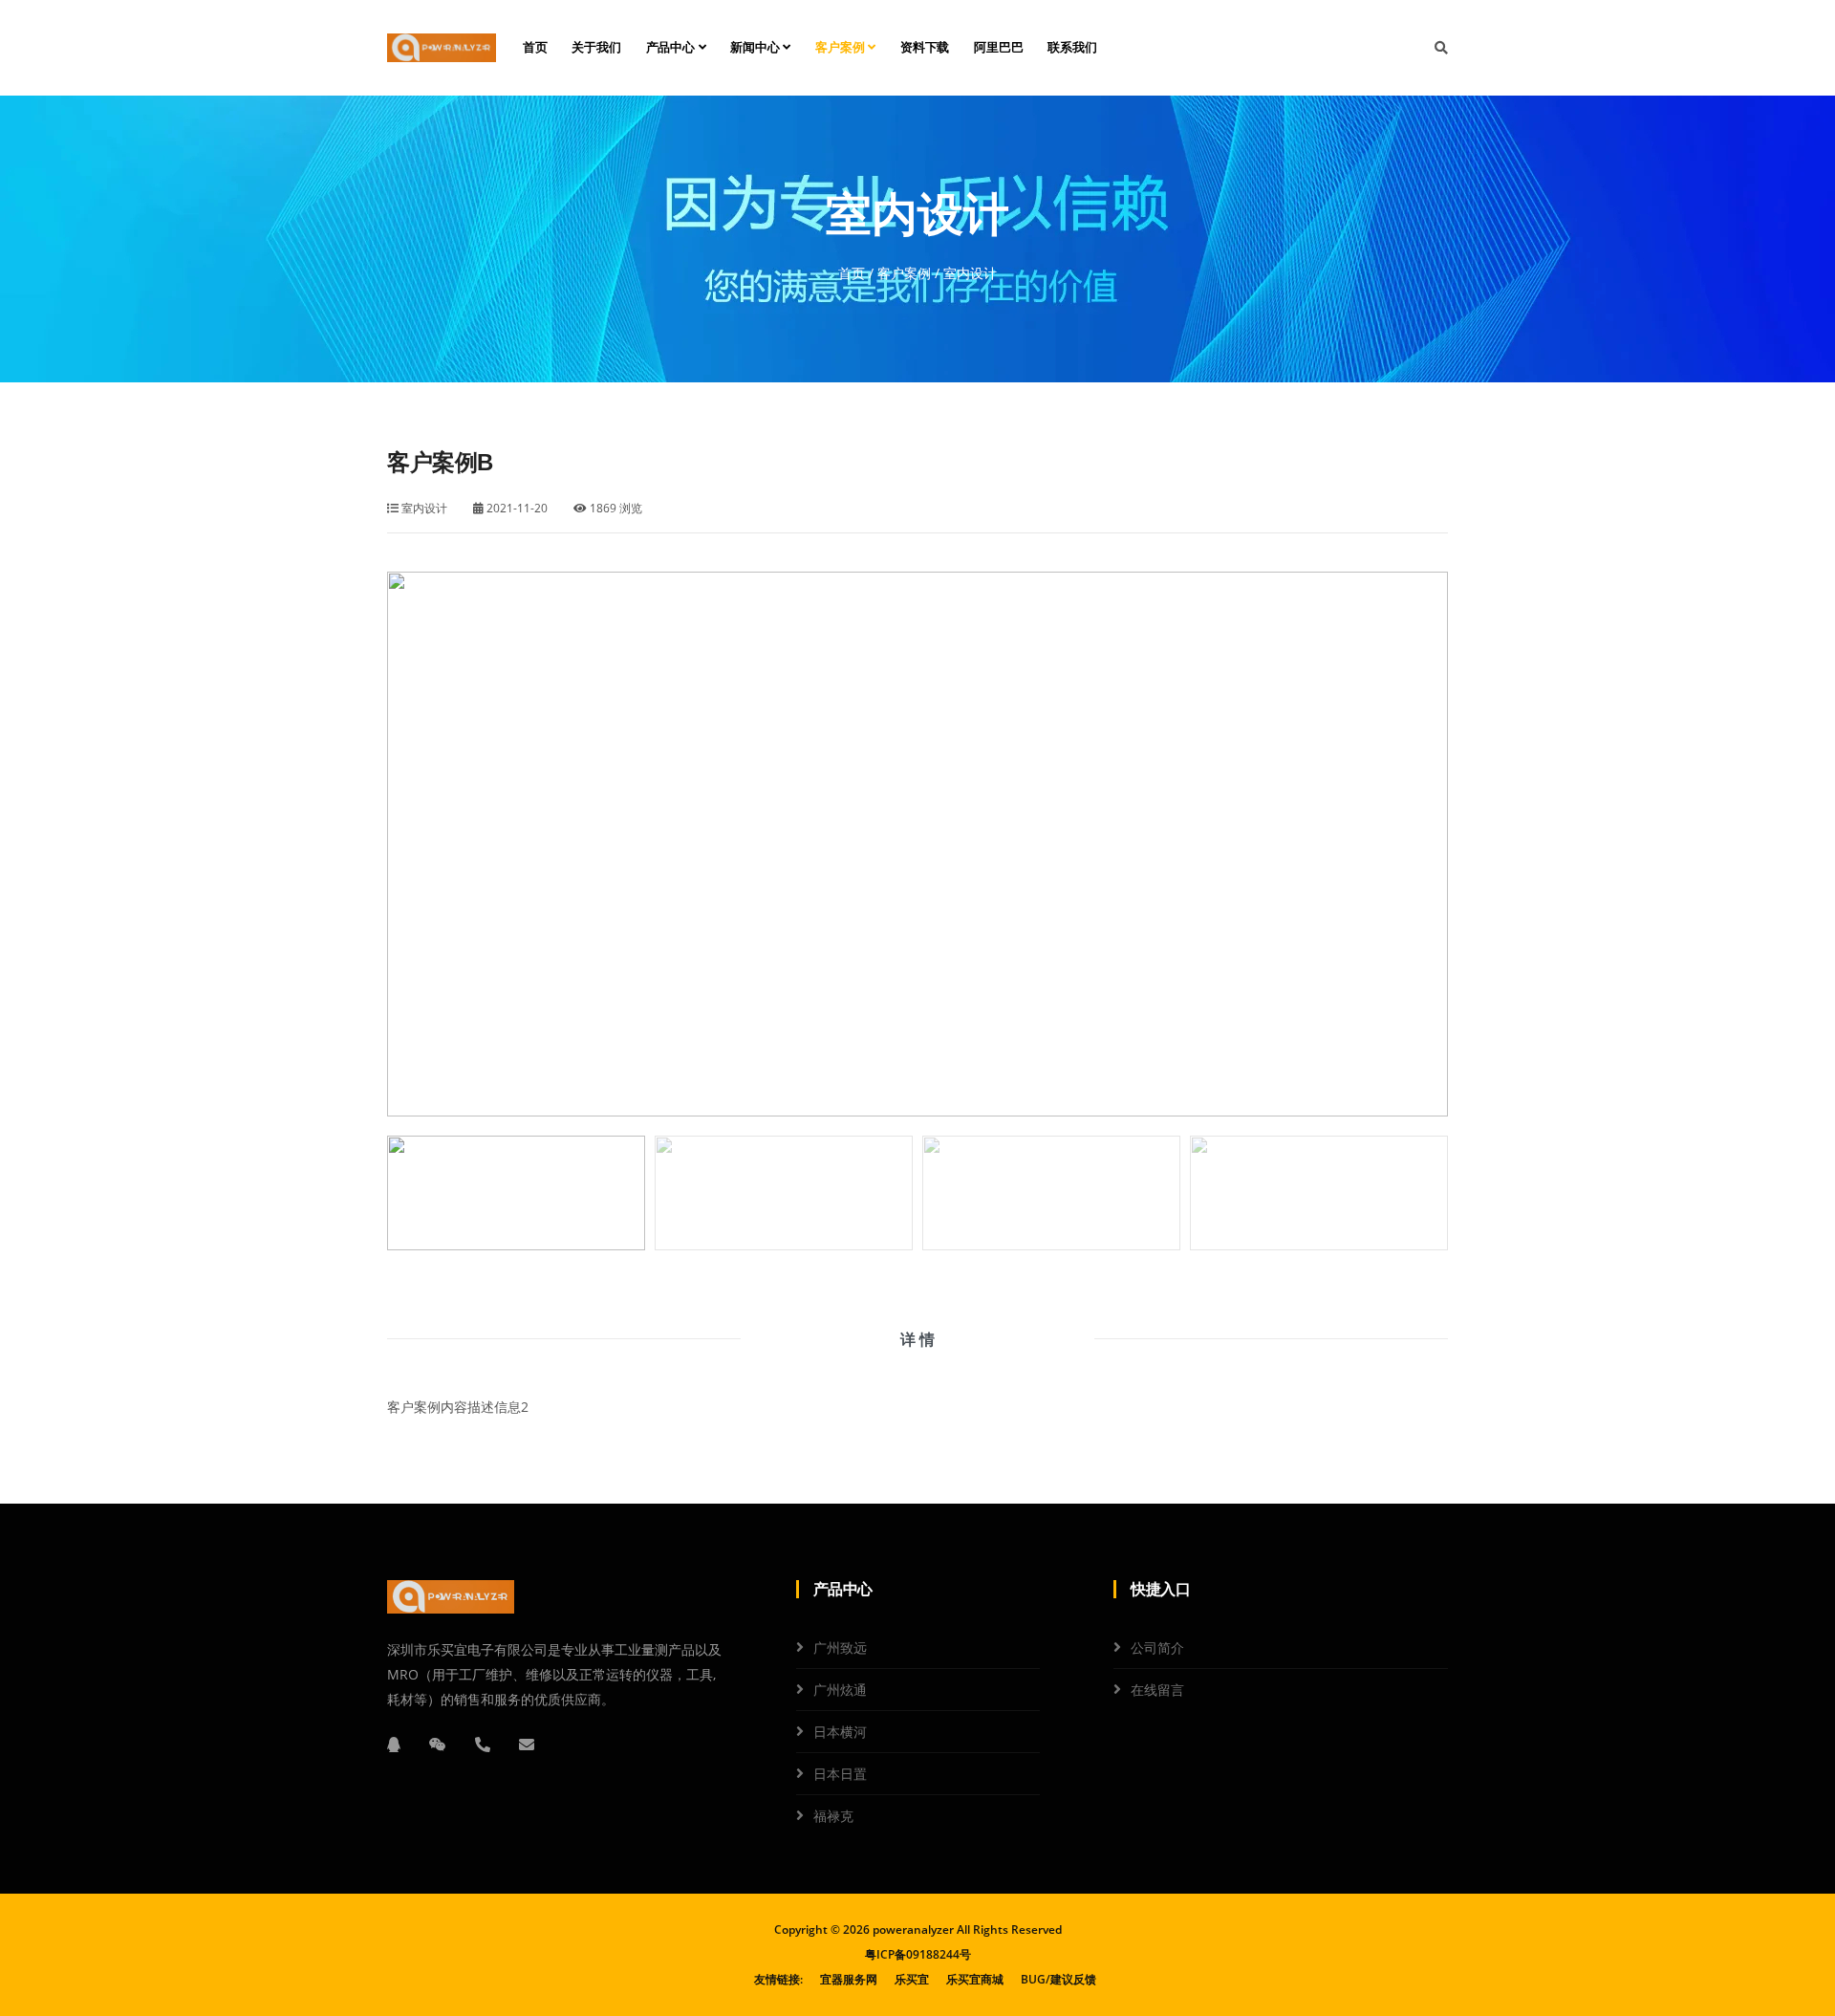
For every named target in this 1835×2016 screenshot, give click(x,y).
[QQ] (394, 1745)
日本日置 (840, 1774)
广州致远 (840, 1647)
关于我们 (596, 47)
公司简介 (1157, 1647)
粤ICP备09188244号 (918, 1954)
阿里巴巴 (998, 47)
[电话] (483, 1745)
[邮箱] (527, 1745)
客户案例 (842, 47)
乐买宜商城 (975, 1979)
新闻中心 (756, 47)
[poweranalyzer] (442, 48)
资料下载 (925, 47)
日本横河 (840, 1732)
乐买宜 (912, 1979)
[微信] (438, 1745)
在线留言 (1157, 1690)
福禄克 (833, 1816)
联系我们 (1072, 47)
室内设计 (423, 508)
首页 (535, 47)
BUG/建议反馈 (1058, 1979)
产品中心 (672, 47)
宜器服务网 (849, 1979)
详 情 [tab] (917, 1339)
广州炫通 (840, 1690)
